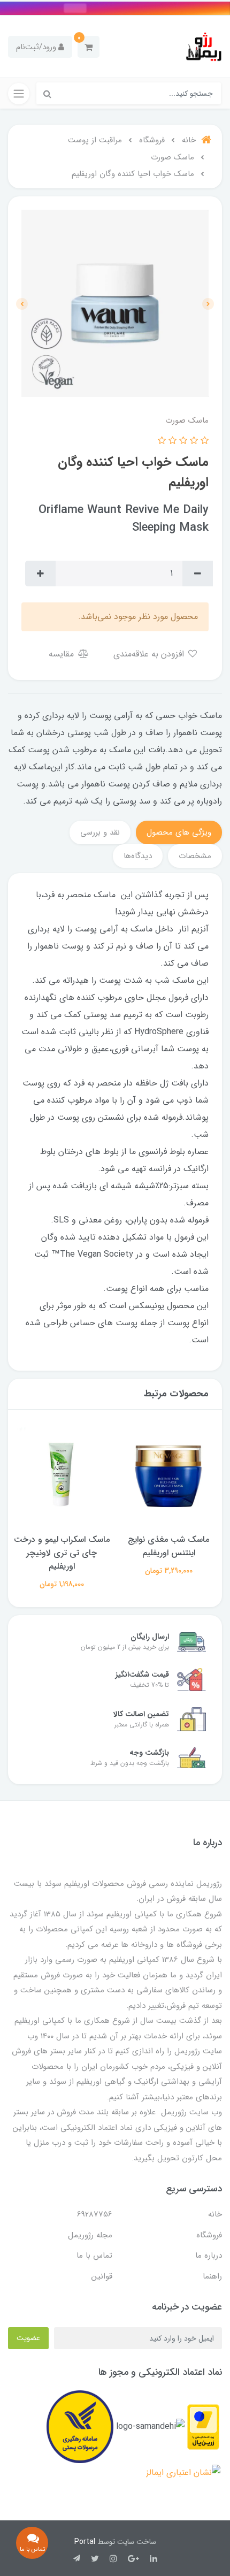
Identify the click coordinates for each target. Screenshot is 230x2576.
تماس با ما (94, 2256)
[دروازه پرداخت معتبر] (203, 2426)
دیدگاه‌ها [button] (138, 856)
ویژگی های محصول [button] (179, 832)
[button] (89, 47)
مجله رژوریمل (90, 2235)
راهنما (212, 2276)
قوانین (102, 2276)
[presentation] (208, 304)
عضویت (28, 2338)
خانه (215, 2214)
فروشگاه (209, 2235)
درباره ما (209, 2256)
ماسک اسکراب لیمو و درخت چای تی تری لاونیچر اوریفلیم (62, 1553)
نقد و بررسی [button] (100, 832)
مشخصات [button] (195, 856)
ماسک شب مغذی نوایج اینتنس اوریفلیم (168, 1546)
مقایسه (63, 654)
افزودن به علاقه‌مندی (150, 654)
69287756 (95, 2214)
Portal (85, 2542)
